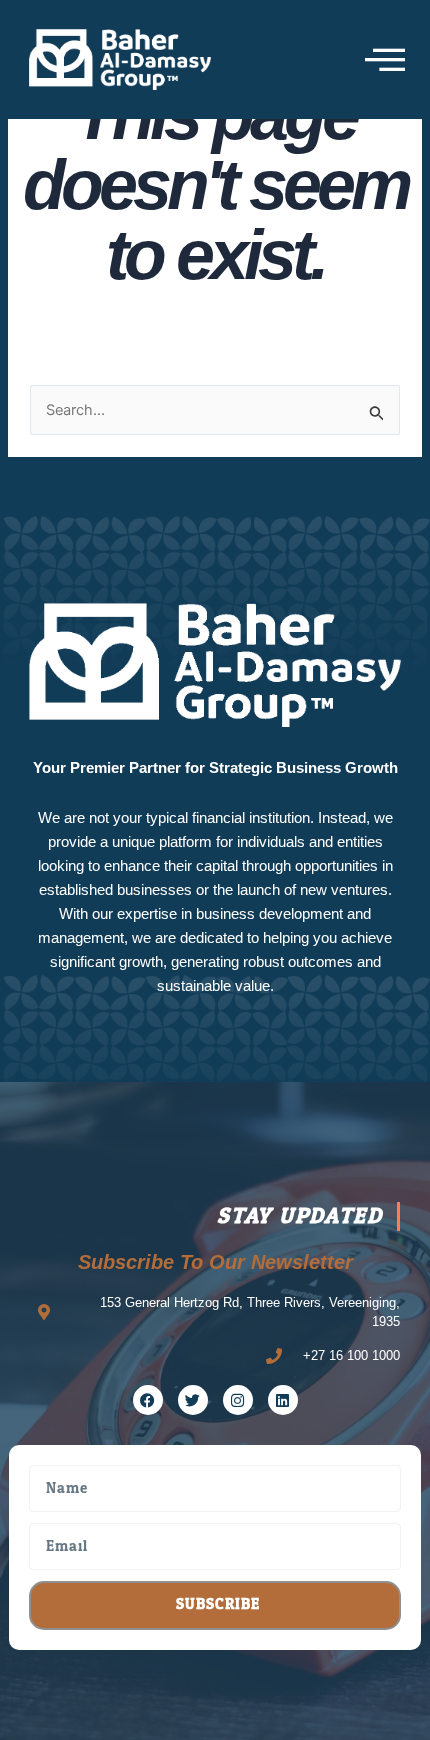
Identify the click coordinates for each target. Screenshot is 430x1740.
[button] (385, 59)
